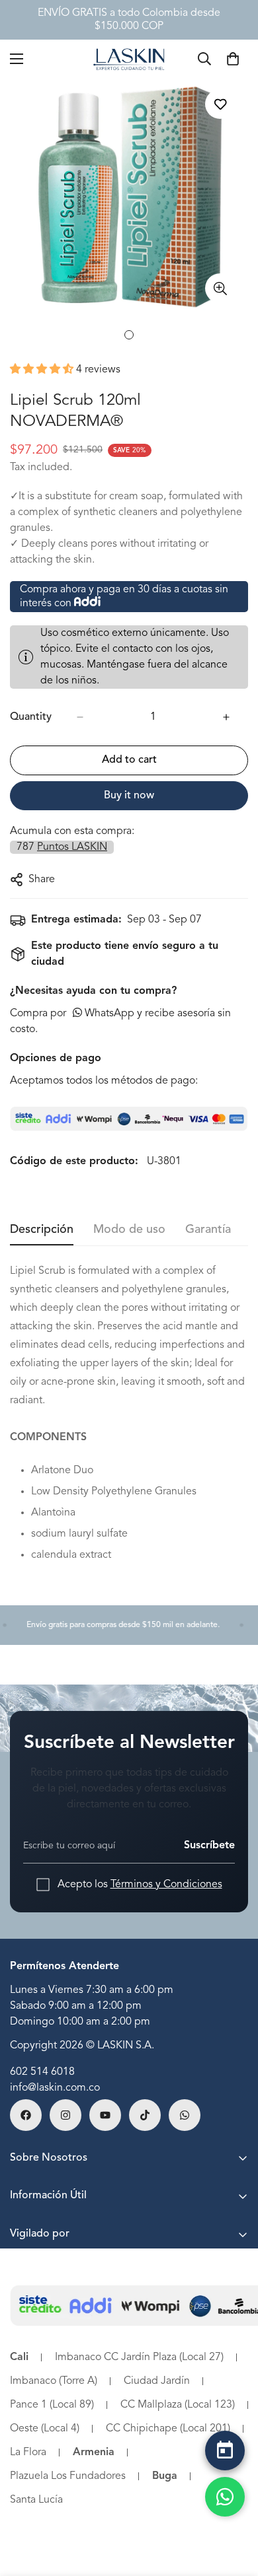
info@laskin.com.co (55, 2088)
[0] (233, 59)
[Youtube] (105, 2115)
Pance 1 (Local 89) (52, 2405)
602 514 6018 (42, 2072)
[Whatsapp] (185, 2115)
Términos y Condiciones (166, 1885)
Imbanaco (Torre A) (54, 2381)
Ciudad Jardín (157, 2381)
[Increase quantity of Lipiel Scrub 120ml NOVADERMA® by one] (226, 717)
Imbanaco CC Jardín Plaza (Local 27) (139, 2357)
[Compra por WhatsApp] (225, 2497)
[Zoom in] (220, 288)
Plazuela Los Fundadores (68, 2476)
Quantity (31, 717)
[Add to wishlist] (220, 104)
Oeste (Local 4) (45, 2429)
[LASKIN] (129, 58)
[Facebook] (26, 2115)
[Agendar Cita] (225, 2451)
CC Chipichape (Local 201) (168, 2429)
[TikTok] (145, 2115)
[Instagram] (65, 2115)
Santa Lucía (36, 2500)
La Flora (28, 2453)
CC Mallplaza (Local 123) (178, 2405)
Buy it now (129, 796)
